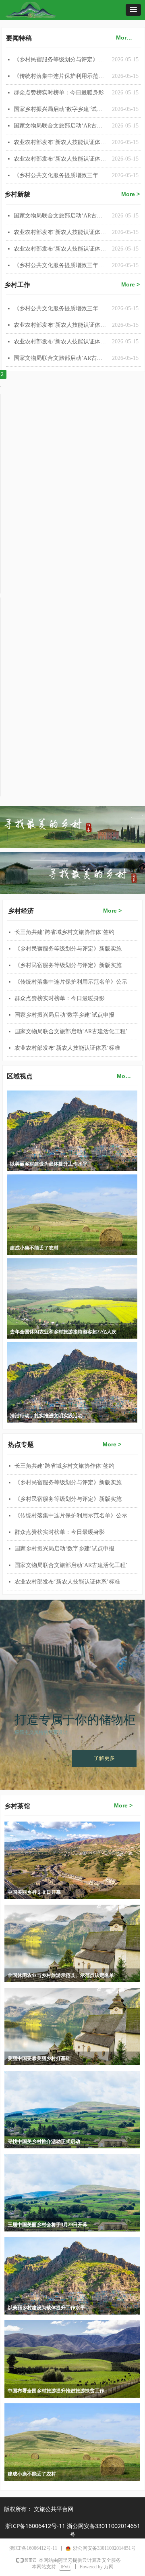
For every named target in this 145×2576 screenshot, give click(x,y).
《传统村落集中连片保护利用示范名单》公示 (61, 76)
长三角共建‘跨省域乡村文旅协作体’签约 (64, 932)
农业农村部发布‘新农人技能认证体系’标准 (61, 232)
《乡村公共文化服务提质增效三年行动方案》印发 (61, 265)
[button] (133, 10)
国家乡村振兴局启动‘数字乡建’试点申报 (61, 109)
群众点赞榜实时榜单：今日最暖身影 (59, 93)
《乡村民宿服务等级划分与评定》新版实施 (61, 60)
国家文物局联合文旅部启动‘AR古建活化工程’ (61, 216)
